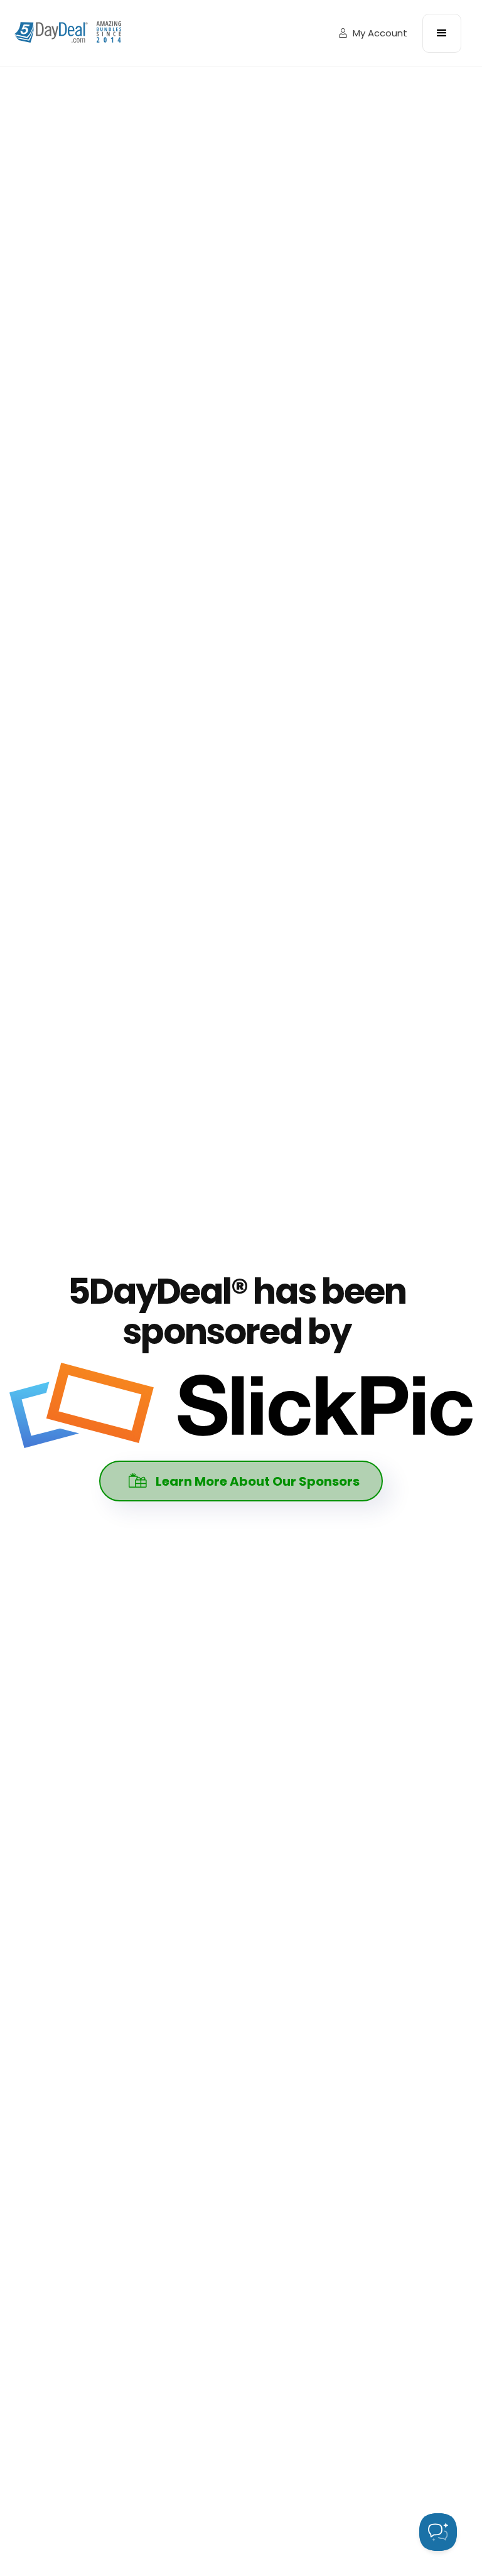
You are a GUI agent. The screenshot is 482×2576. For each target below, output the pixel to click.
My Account (373, 33)
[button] (442, 33)
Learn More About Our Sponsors (244, 1481)
